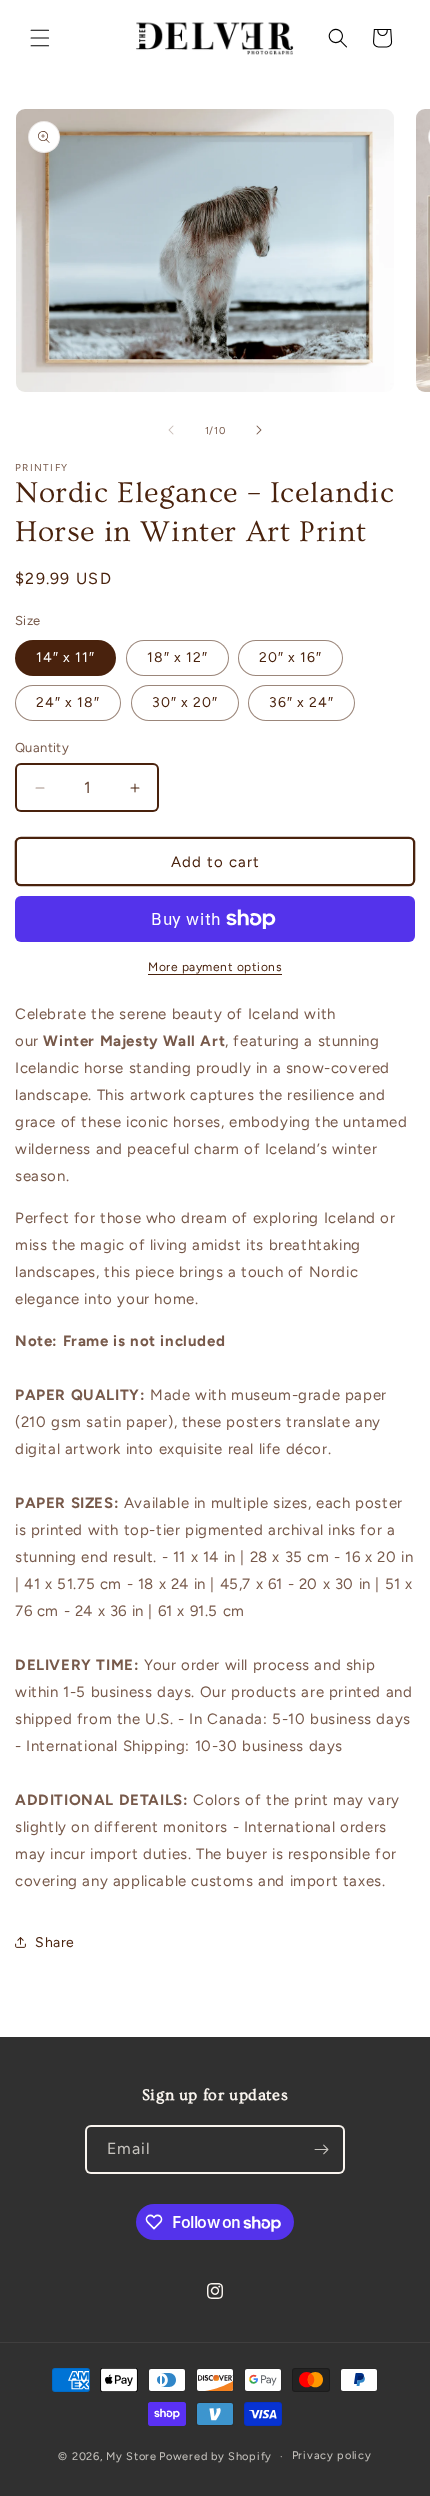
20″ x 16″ (290, 657)
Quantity (42, 747)
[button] (40, 38)
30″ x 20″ (185, 702)
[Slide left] (171, 430)
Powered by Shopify (215, 2456)
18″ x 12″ (177, 657)
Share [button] (55, 1942)
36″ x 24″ (301, 702)
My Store (131, 2456)
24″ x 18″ (68, 702)
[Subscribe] (321, 2149)
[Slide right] (259, 430)
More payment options (215, 967)
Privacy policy (332, 2455)
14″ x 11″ (65, 657)
